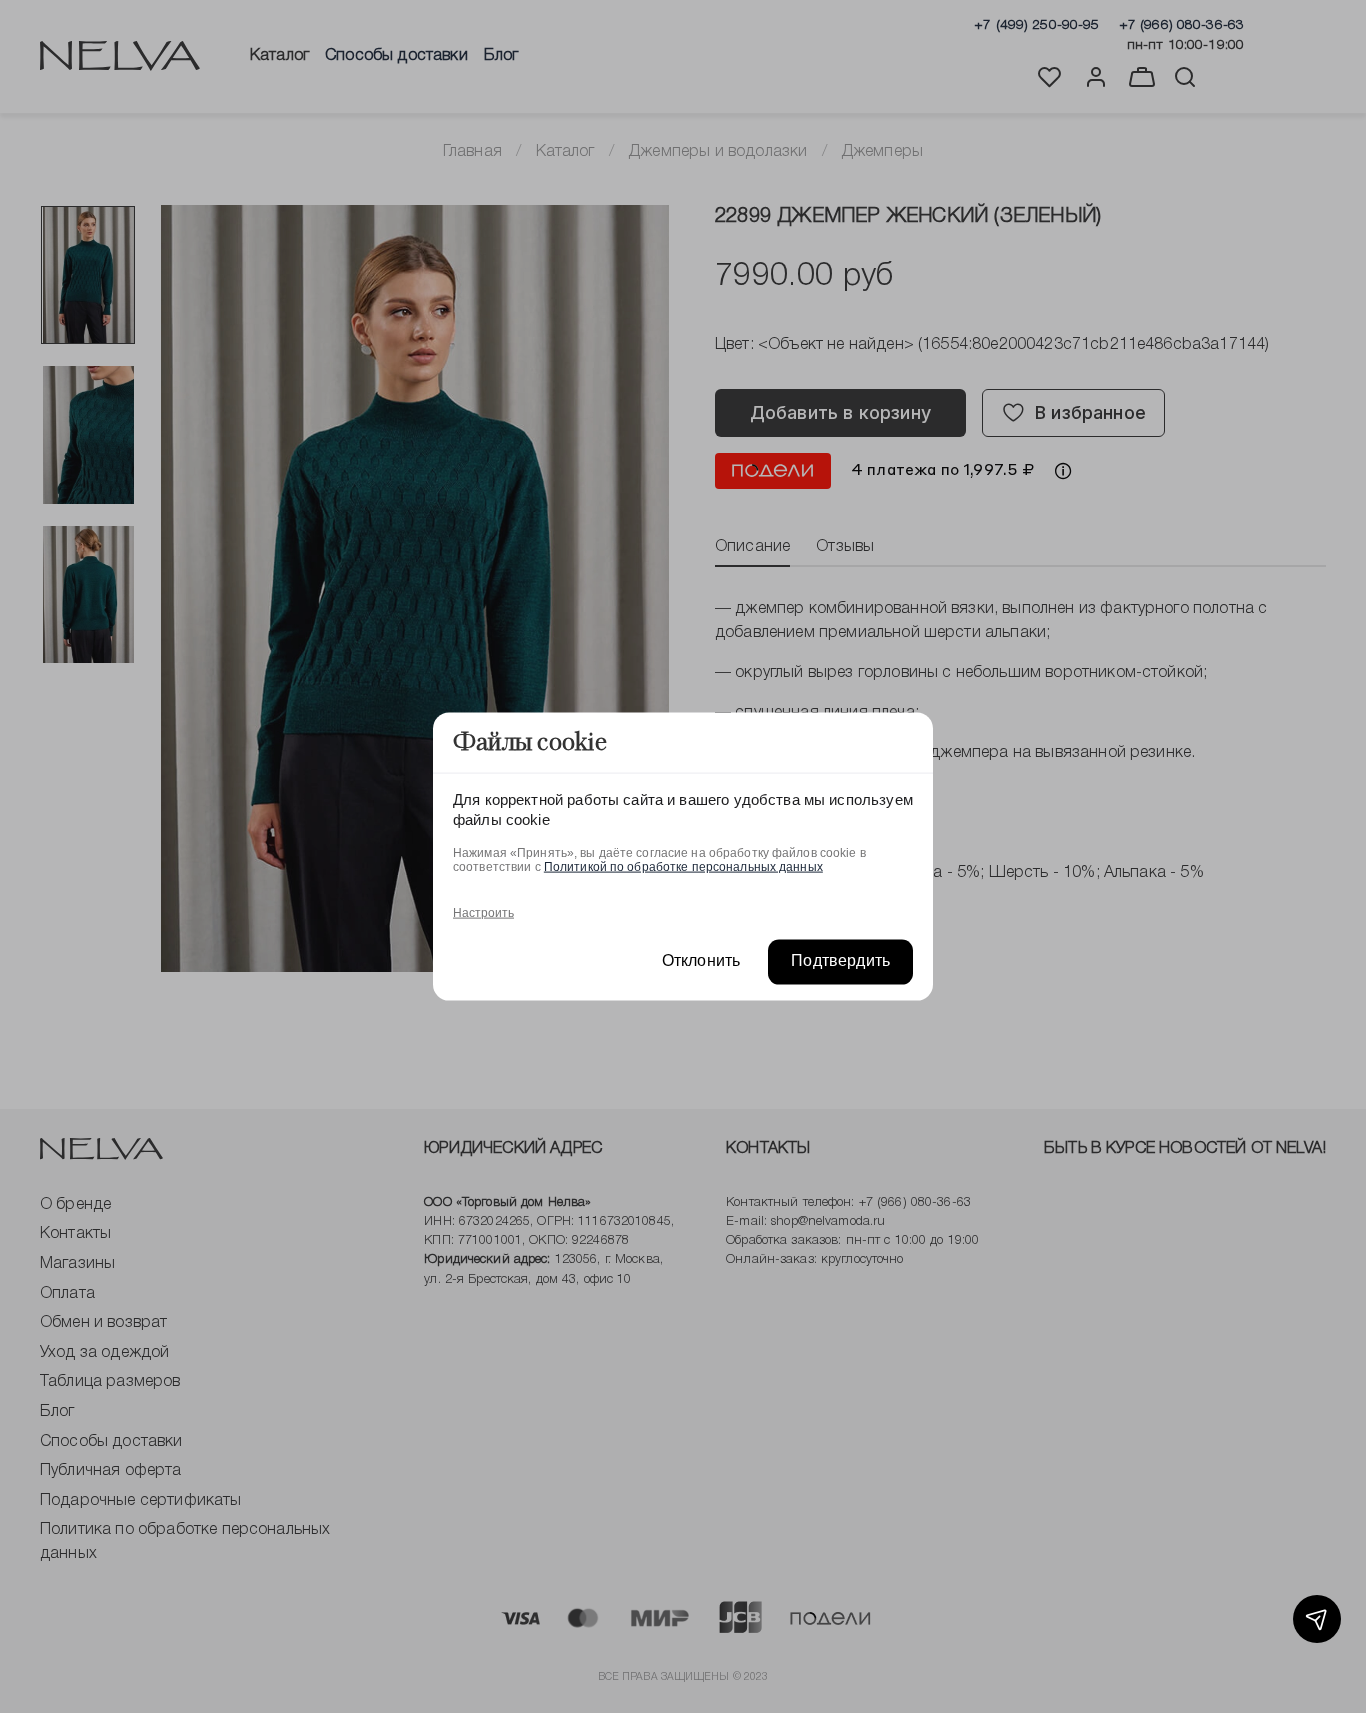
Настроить (483, 913)
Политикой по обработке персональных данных (683, 867)
